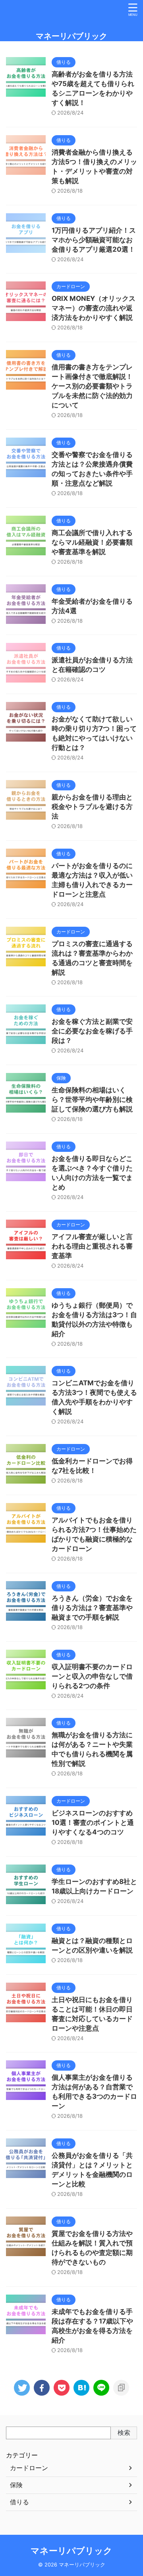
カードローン (29, 2468)
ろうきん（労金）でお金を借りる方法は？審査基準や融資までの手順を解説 (92, 1608)
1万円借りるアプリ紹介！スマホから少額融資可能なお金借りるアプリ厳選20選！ (94, 240)
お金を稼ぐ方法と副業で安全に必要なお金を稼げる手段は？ (92, 1031)
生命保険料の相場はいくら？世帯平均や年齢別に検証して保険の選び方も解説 (92, 1100)
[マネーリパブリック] (81, 2388)
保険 (16, 2485)
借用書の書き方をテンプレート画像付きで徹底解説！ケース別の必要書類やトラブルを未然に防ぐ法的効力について (92, 386)
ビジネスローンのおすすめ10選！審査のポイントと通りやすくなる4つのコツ (93, 1823)
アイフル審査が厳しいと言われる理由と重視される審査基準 (92, 1246)
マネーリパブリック (71, 36)
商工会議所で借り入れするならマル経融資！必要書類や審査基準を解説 (92, 542)
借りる (19, 2502)
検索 (124, 2433)
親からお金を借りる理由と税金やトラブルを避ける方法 (92, 807)
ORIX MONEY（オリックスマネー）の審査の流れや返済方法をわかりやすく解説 (94, 308)
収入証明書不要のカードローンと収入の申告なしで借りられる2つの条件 (92, 1676)
